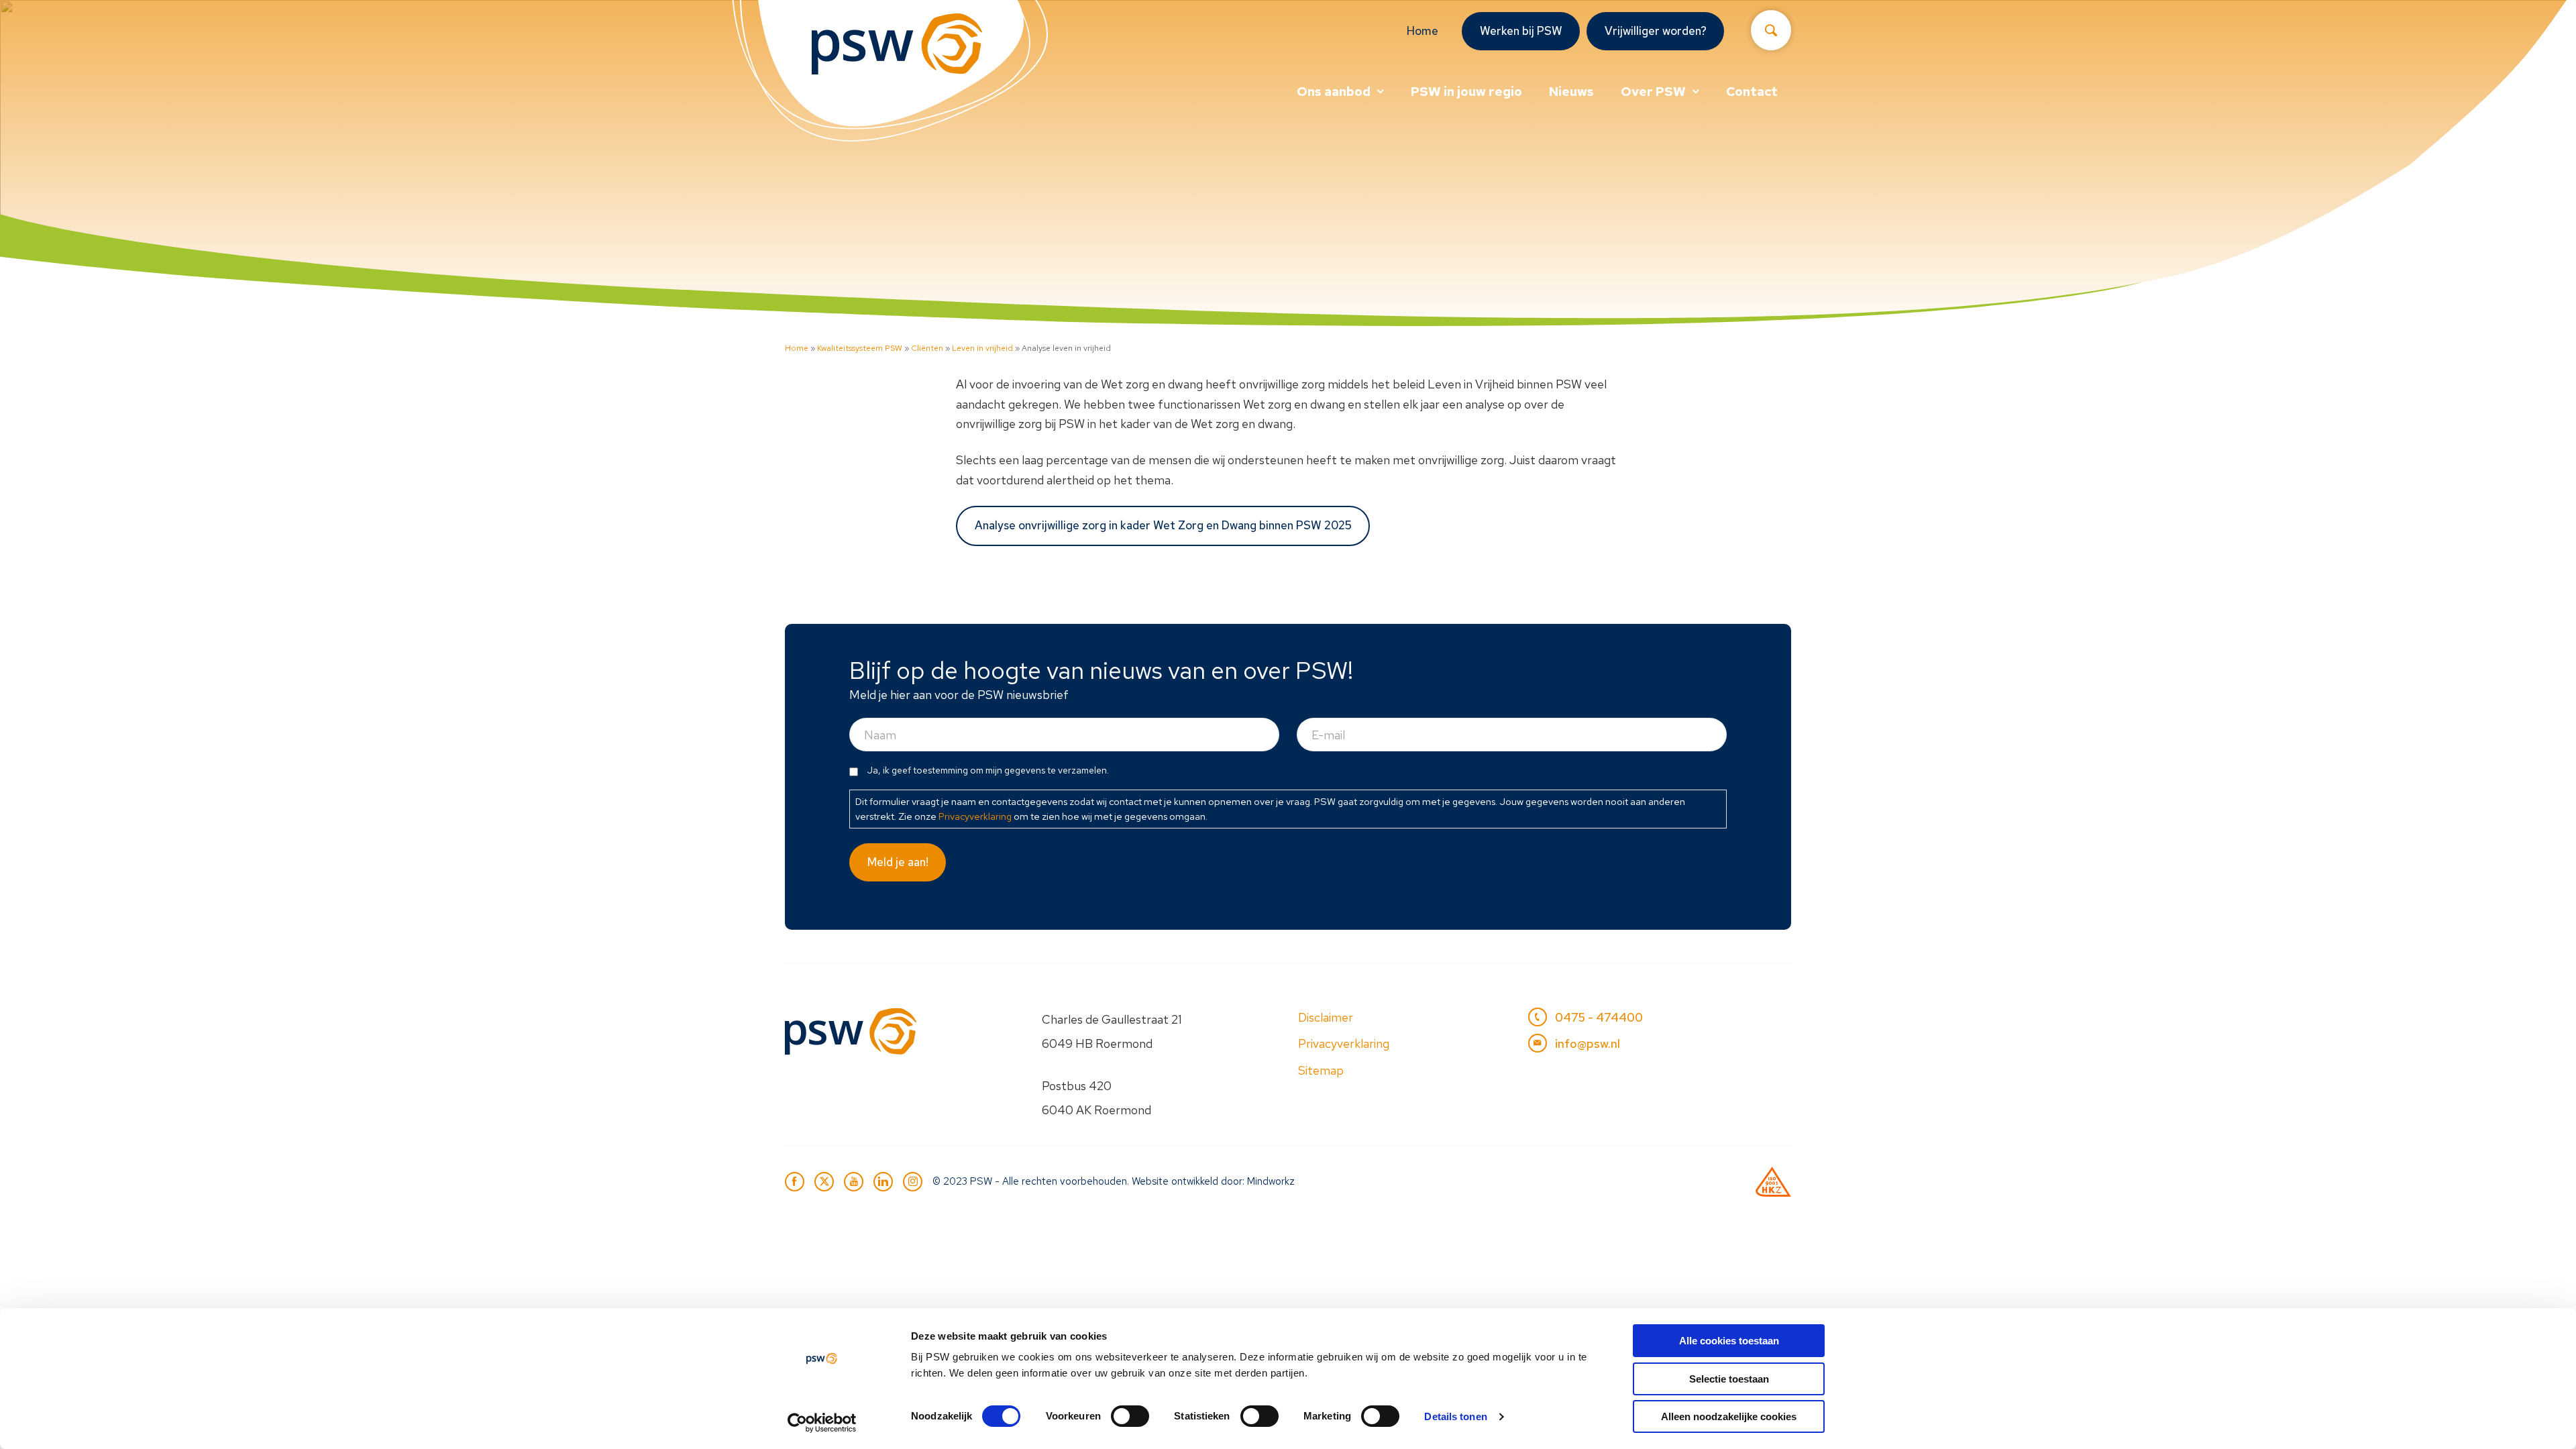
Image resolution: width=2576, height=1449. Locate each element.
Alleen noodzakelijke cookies (1729, 1416)
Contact (1752, 92)
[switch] (1130, 1416)
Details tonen (1455, 1416)
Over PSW (1653, 92)
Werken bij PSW (1521, 31)
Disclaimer (1326, 1017)
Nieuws (1571, 92)
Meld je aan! (898, 862)
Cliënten (927, 348)
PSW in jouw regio (1466, 92)
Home (1423, 31)
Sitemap (1321, 1070)
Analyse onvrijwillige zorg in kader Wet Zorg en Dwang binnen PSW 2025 (1163, 525)
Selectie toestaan (1729, 1379)
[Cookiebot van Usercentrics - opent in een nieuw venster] (822, 1423)
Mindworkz (1271, 1181)
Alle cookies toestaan (1729, 1341)
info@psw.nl (1588, 1043)
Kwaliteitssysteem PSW (860, 348)
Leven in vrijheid (982, 348)
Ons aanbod (1334, 92)
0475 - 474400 (1599, 1017)
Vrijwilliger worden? (1656, 31)
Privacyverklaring (975, 816)
